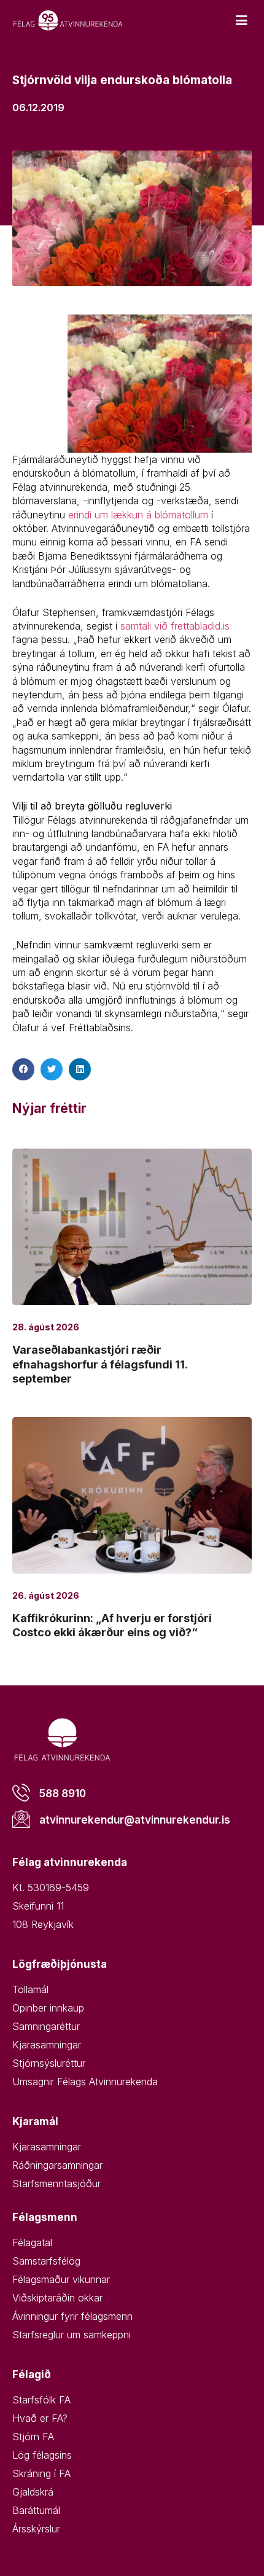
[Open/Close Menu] (241, 21)
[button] (23, 1069)
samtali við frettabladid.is (175, 626)
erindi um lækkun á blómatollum (140, 515)
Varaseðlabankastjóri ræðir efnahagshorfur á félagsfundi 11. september (100, 1364)
